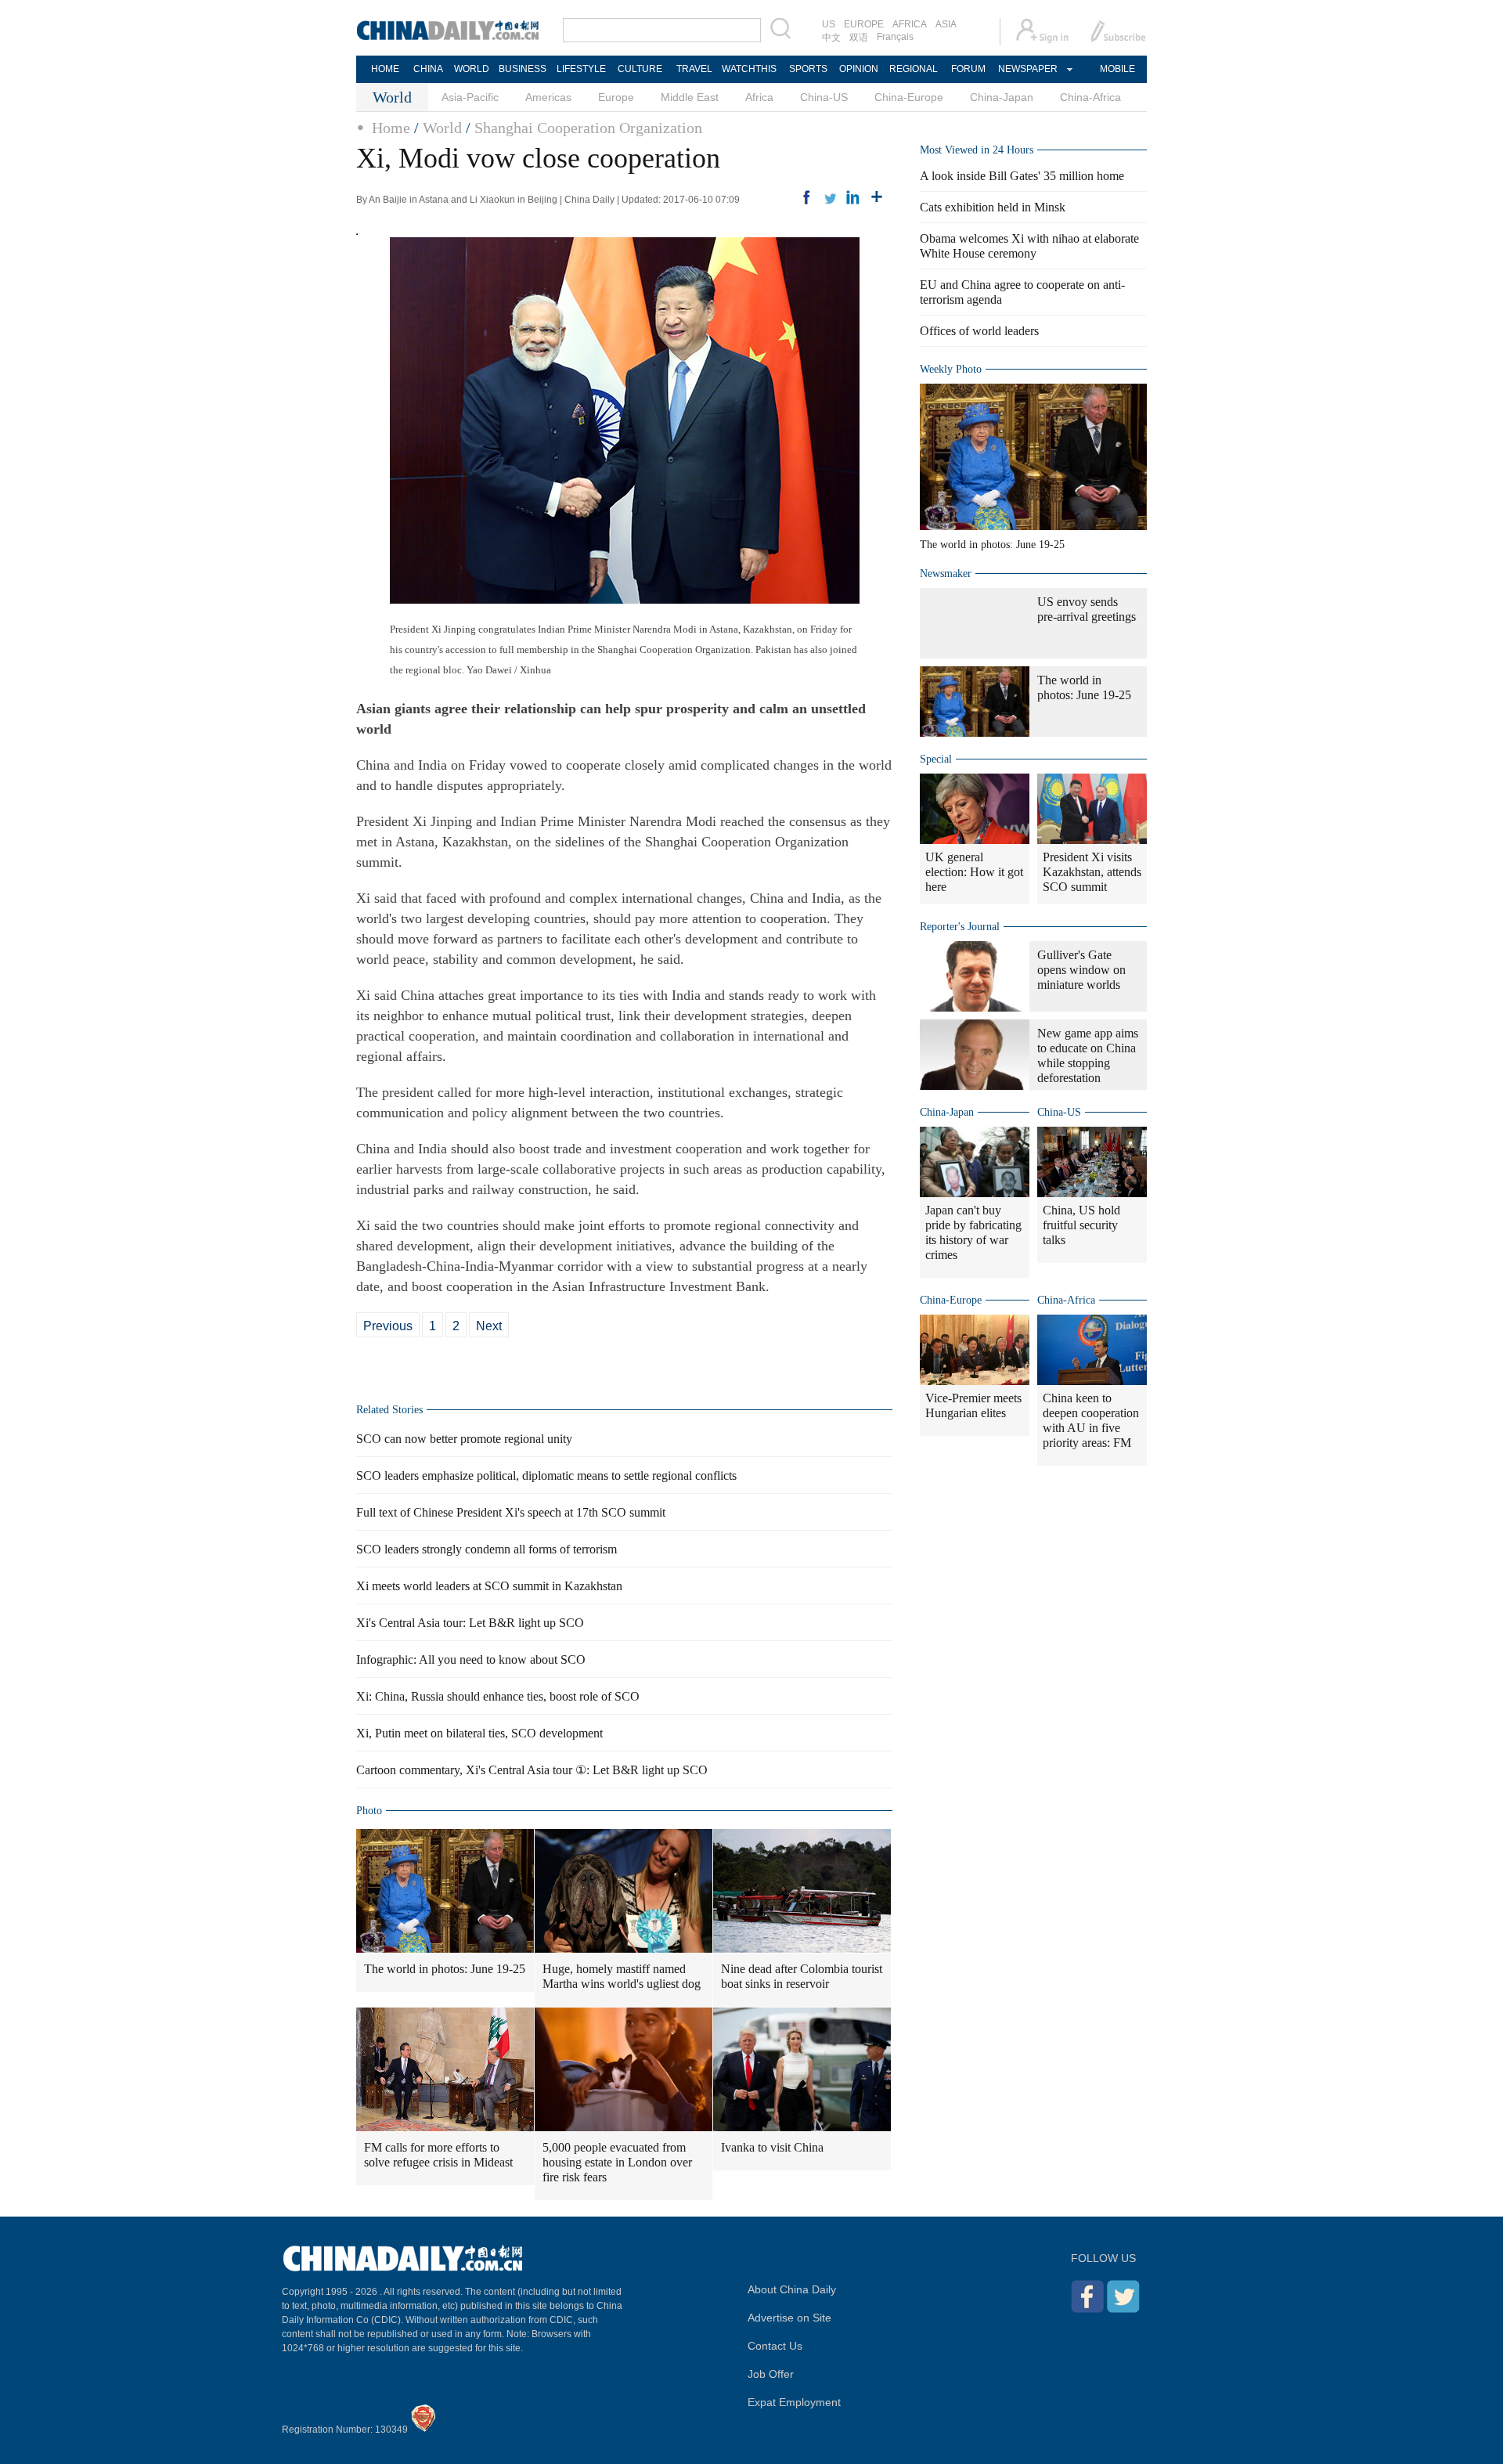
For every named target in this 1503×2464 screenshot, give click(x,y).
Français (895, 37)
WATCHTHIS (749, 69)
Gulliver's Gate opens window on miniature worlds (1081, 970)
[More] (877, 197)
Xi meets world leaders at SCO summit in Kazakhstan (489, 1586)
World (442, 128)
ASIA (946, 24)
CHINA (428, 69)
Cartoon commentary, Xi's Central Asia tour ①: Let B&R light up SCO (532, 1770)
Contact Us (775, 2346)
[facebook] (806, 197)
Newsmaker (946, 574)
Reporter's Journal (960, 927)
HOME (385, 69)
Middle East (690, 97)
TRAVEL (694, 69)
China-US (824, 97)
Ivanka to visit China (772, 2147)
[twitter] (830, 197)
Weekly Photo (951, 369)
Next (489, 1326)
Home (391, 128)
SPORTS (808, 69)
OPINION (859, 69)
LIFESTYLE (581, 69)
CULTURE (640, 69)
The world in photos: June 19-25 (445, 1969)
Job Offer (771, 2374)
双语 (859, 38)
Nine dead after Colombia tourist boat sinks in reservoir (802, 1976)
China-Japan (1002, 97)
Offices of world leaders (979, 331)
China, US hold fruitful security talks (1081, 1225)
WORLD (472, 69)
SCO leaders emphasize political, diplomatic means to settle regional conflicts (546, 1476)
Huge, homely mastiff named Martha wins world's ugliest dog (622, 1976)
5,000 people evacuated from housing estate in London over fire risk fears (617, 2162)
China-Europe (909, 97)
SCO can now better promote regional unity (464, 1439)
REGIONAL (914, 69)
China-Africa (1090, 97)
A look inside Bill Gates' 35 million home (1022, 176)
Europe (616, 97)
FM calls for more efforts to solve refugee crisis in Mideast (438, 2155)
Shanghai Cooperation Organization (588, 128)
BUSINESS (523, 69)
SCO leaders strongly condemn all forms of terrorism (487, 1549)
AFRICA (910, 24)
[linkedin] (853, 197)
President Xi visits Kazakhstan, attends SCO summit (1092, 872)
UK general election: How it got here (974, 872)
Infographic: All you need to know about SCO (471, 1660)
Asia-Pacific (470, 97)
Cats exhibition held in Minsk (993, 207)
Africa (759, 97)
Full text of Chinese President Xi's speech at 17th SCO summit (511, 1512)
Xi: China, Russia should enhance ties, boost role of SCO (498, 1696)
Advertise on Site (789, 2318)
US (829, 24)
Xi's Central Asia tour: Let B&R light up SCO (470, 1623)
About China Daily (792, 2289)
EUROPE (864, 24)
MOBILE (1117, 69)
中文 (831, 38)
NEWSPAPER (1027, 69)
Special (936, 759)
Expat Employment (794, 2402)
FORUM (968, 69)
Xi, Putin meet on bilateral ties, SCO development (479, 1733)
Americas (548, 97)
